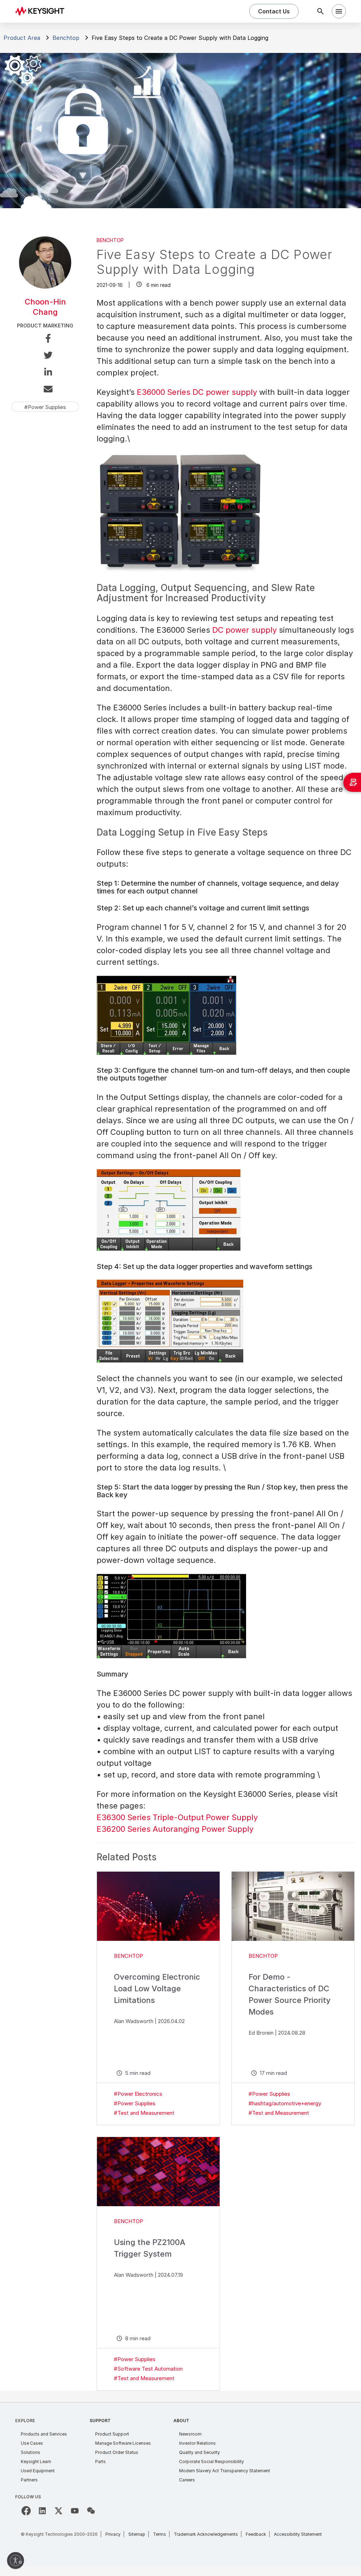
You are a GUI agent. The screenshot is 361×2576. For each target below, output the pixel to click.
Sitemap (137, 2534)
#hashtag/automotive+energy (285, 2103)
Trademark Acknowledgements (206, 2534)
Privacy (113, 2534)
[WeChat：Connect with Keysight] (91, 2511)
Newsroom (190, 2434)
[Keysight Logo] (42, 11)
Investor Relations (197, 2443)
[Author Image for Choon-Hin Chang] (45, 286)
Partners (29, 2480)
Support (100, 2421)
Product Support (112, 2434)
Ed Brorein (261, 2033)
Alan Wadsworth (134, 2021)
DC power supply (244, 630)
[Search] (320, 11)
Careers (187, 2480)
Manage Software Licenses (123, 2443)
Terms (160, 2534)
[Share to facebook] (45, 339)
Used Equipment (38, 2471)
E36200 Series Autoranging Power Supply (175, 1829)
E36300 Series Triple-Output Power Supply (177, 1817)
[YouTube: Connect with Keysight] (75, 2511)
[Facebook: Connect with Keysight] (26, 2511)
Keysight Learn (36, 2461)
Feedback (256, 2534)
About (181, 2421)
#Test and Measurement (144, 2113)
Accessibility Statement (298, 2534)
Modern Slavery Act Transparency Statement (225, 2471)
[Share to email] (45, 390)
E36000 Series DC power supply (197, 392)
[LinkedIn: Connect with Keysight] (42, 2511)
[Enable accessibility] (16, 2560)
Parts (100, 2461)
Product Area (22, 38)
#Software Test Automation (148, 2369)
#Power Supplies (135, 2103)
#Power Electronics (138, 2094)
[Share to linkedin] (45, 373)
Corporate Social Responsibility (212, 2461)
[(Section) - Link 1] (158, 1906)
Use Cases (32, 2443)
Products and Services (44, 2434)
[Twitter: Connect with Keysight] (59, 2511)
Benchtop (66, 38)
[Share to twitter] (45, 356)
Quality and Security (200, 2452)
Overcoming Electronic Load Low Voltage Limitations (157, 1988)
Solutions (30, 2452)
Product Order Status (117, 2452)
